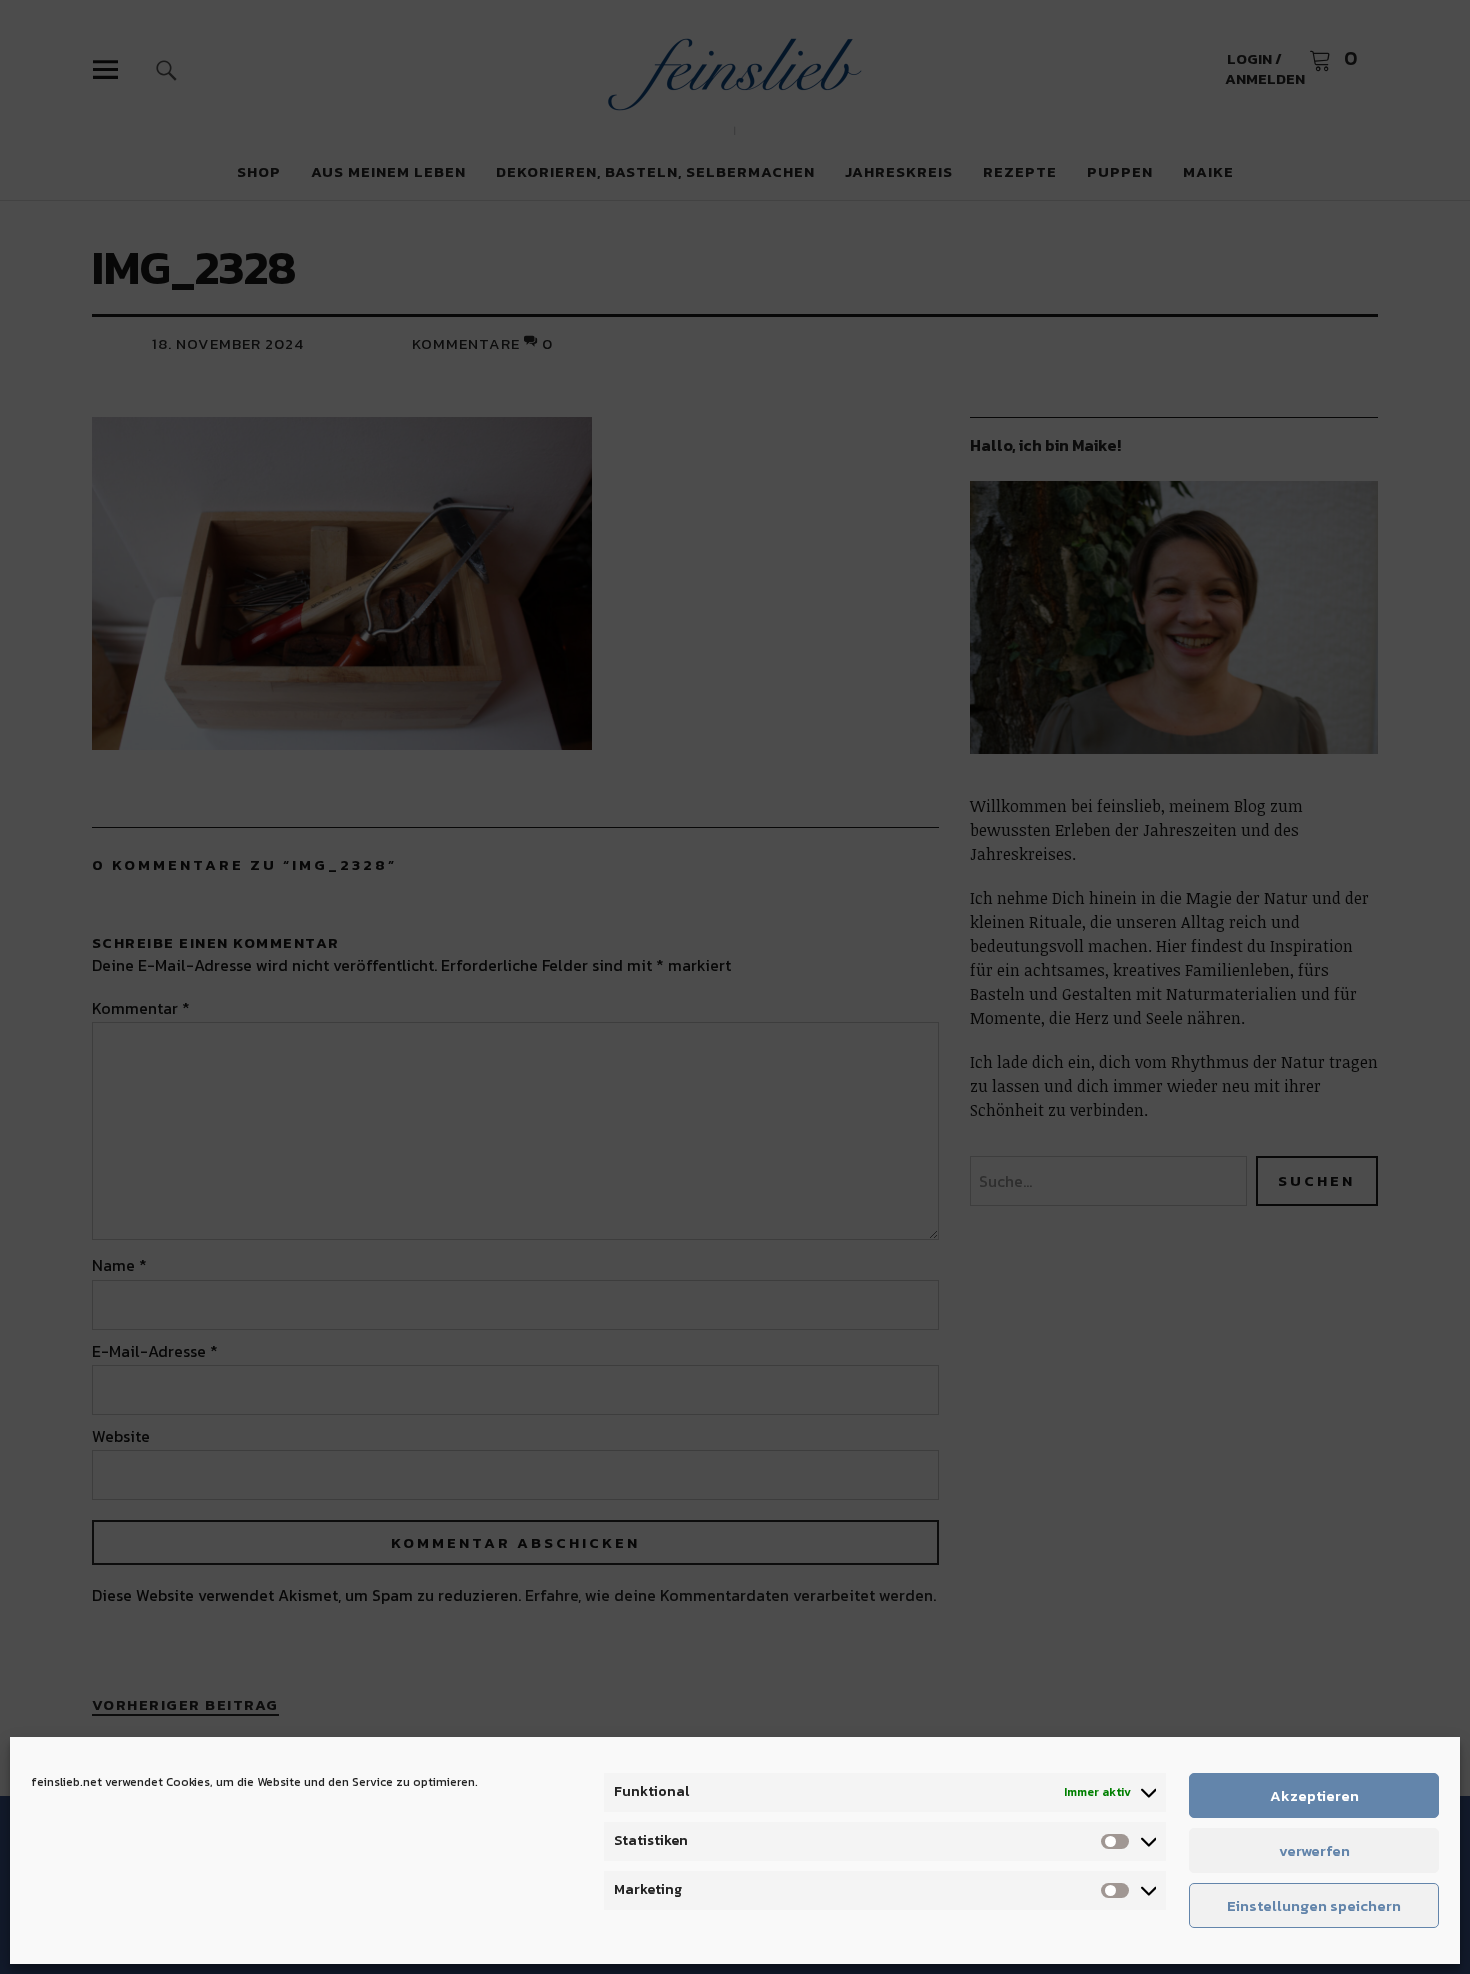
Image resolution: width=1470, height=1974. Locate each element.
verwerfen (1314, 1850)
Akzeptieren (1314, 1795)
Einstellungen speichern (1314, 1905)
